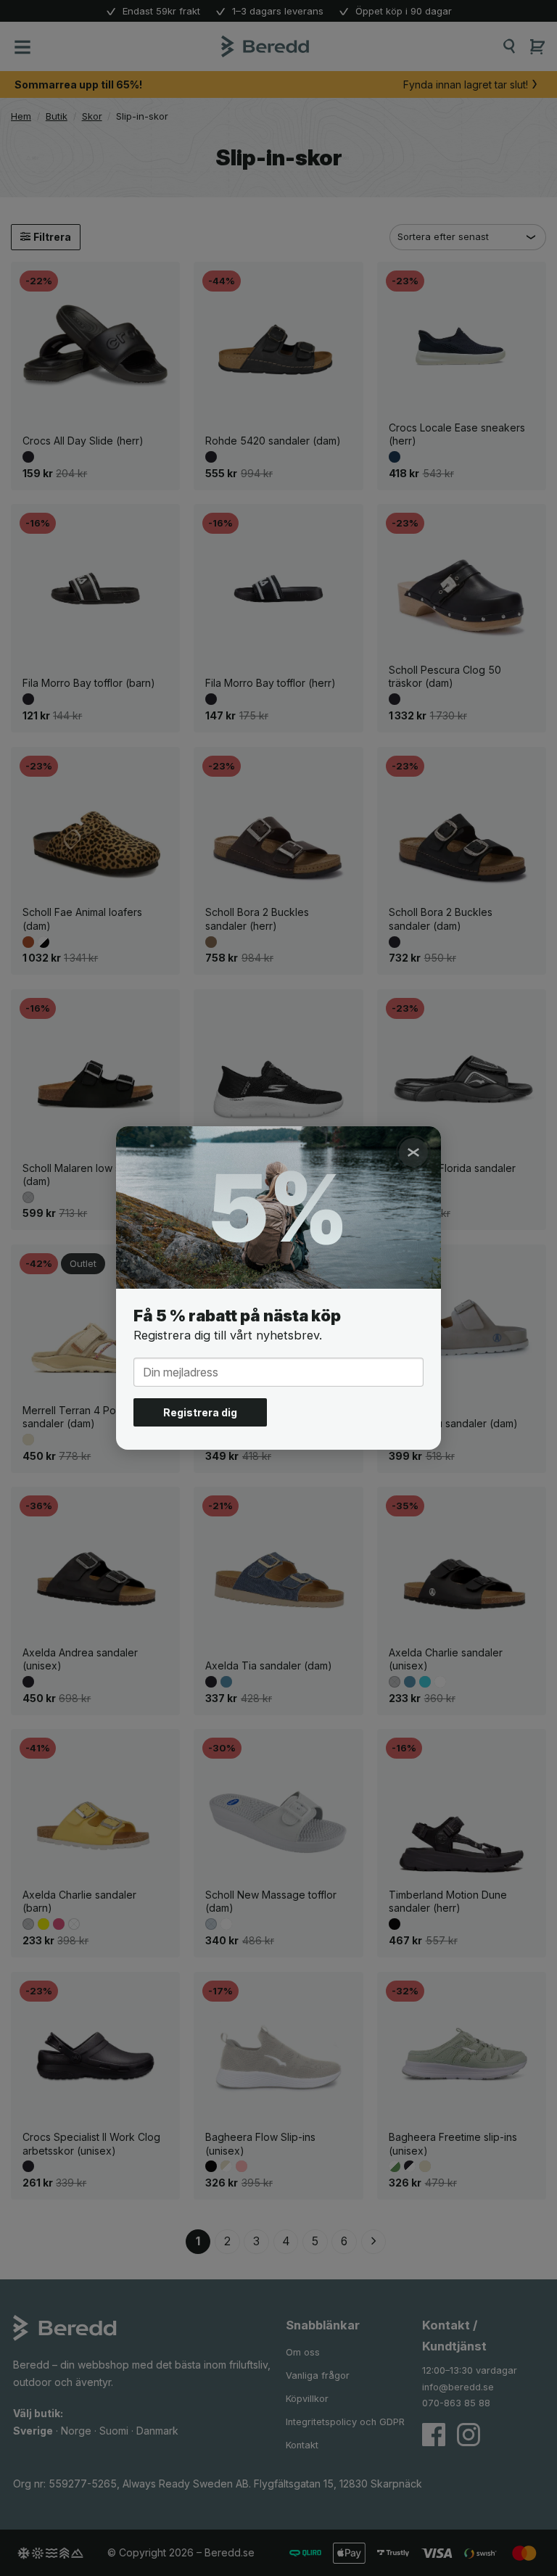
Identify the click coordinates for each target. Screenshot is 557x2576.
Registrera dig (200, 1412)
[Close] (413, 1152)
